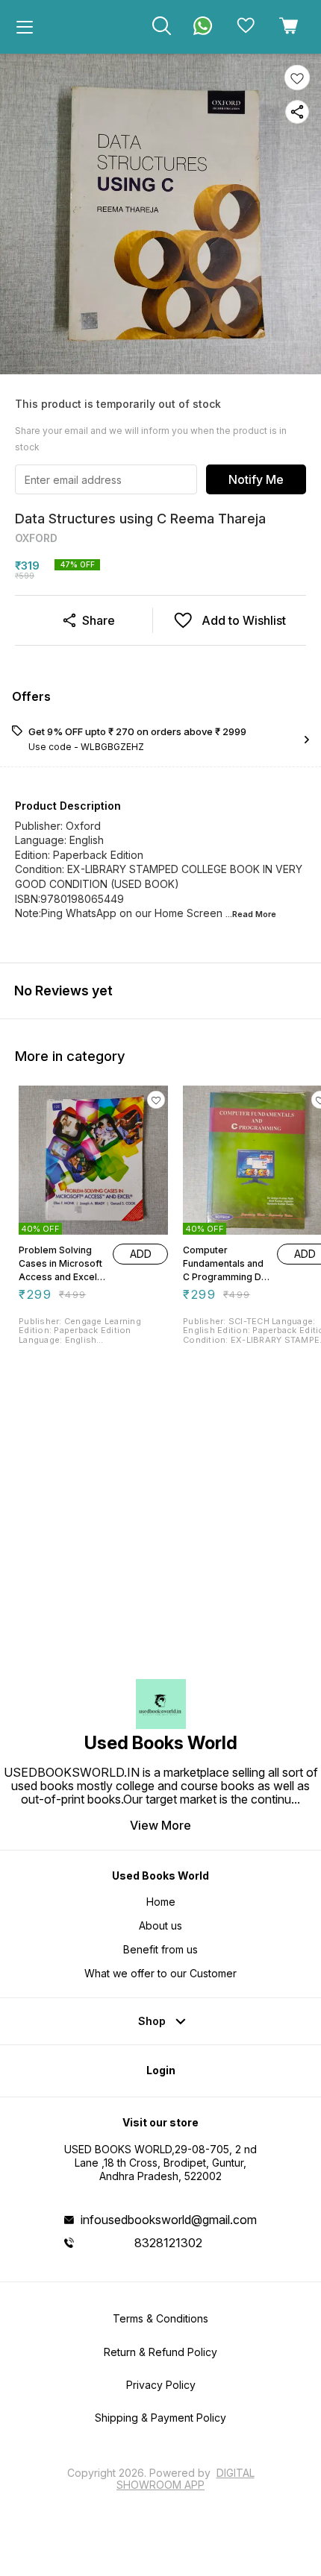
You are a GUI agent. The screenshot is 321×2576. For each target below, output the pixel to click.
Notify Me (256, 479)
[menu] (25, 27)
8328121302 (168, 2243)
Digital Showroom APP (186, 2479)
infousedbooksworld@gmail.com (169, 2220)
